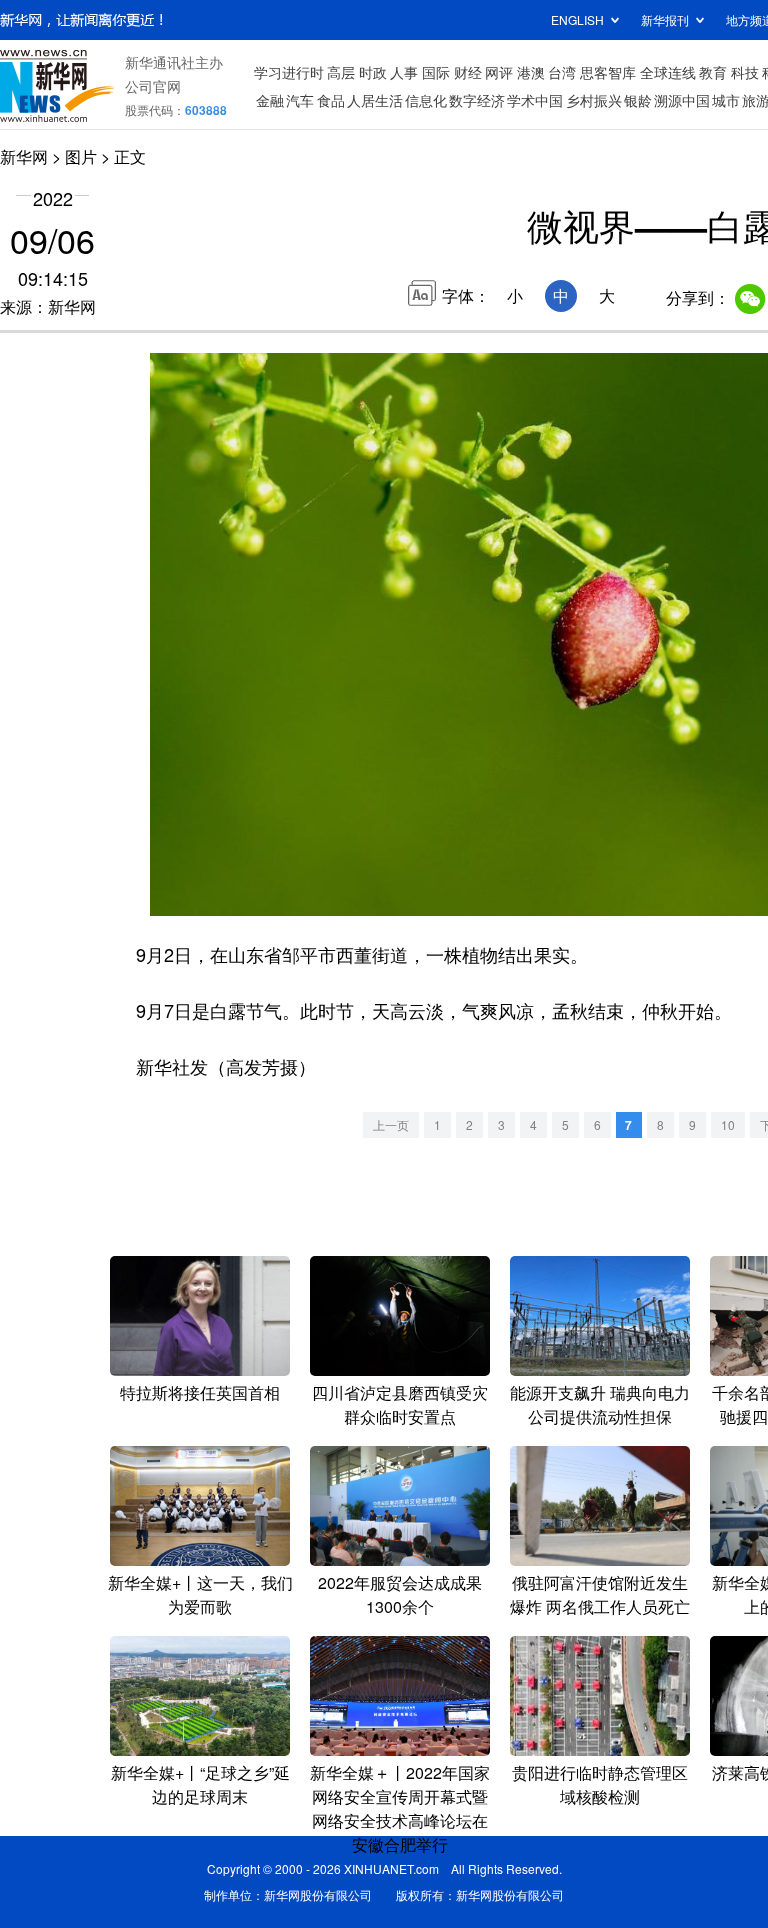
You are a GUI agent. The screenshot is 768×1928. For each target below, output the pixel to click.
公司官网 (153, 86)
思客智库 (608, 72)
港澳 (531, 72)
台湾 (562, 72)
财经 (468, 72)
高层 (341, 72)
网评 (499, 72)
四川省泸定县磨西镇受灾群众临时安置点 (400, 1404)
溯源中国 (682, 100)
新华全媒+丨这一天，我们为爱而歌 (200, 1594)
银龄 (638, 100)
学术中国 (535, 100)
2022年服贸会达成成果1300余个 (400, 1594)
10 (728, 1124)
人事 (404, 72)
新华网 (24, 156)
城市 (726, 100)
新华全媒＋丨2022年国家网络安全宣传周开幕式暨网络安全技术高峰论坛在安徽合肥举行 (400, 1808)
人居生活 (375, 100)
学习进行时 (289, 72)
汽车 (300, 100)
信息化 (426, 100)
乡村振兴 (594, 100)
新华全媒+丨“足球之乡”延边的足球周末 (200, 1784)
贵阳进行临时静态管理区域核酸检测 (600, 1784)
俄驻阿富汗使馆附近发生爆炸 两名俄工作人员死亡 (600, 1594)
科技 (745, 72)
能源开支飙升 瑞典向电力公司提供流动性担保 (600, 1404)
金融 (270, 100)
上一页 (391, 1124)
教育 (713, 72)
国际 (436, 72)
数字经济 (477, 100)
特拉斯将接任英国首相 (200, 1392)
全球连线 (668, 72)
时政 (373, 72)
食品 (331, 100)
